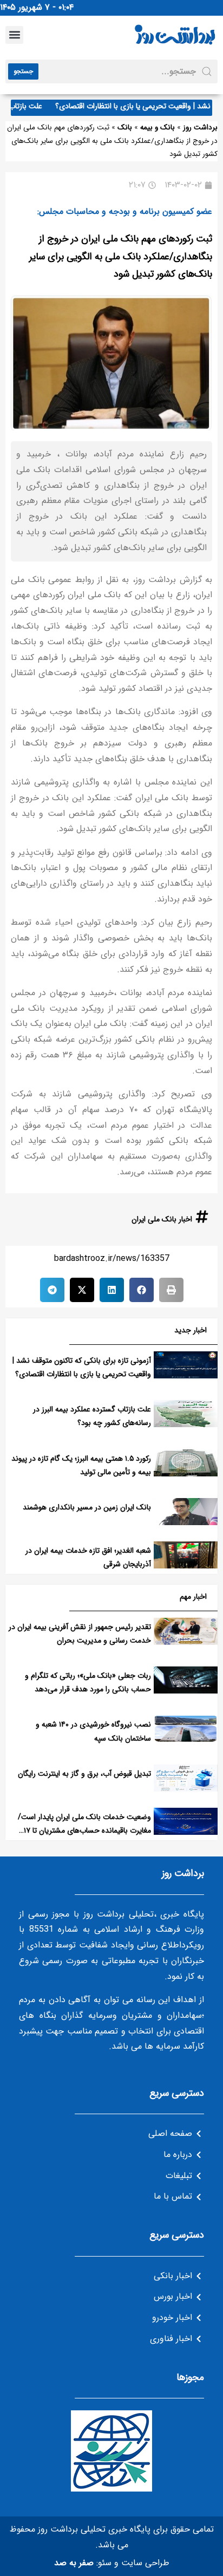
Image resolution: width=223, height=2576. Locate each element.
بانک (125, 128)
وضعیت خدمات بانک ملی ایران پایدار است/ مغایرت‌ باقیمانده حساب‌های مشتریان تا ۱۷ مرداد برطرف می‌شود (84, 1830)
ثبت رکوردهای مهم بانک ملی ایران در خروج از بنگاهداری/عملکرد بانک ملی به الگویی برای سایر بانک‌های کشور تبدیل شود (121, 256)
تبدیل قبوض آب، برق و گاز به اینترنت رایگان (84, 1774)
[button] (14, 35)
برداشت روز (200, 128)
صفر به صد (74, 2563)
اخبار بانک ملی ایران (162, 1219)
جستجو (23, 71)
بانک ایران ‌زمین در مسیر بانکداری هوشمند (87, 1507)
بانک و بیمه (158, 128)
